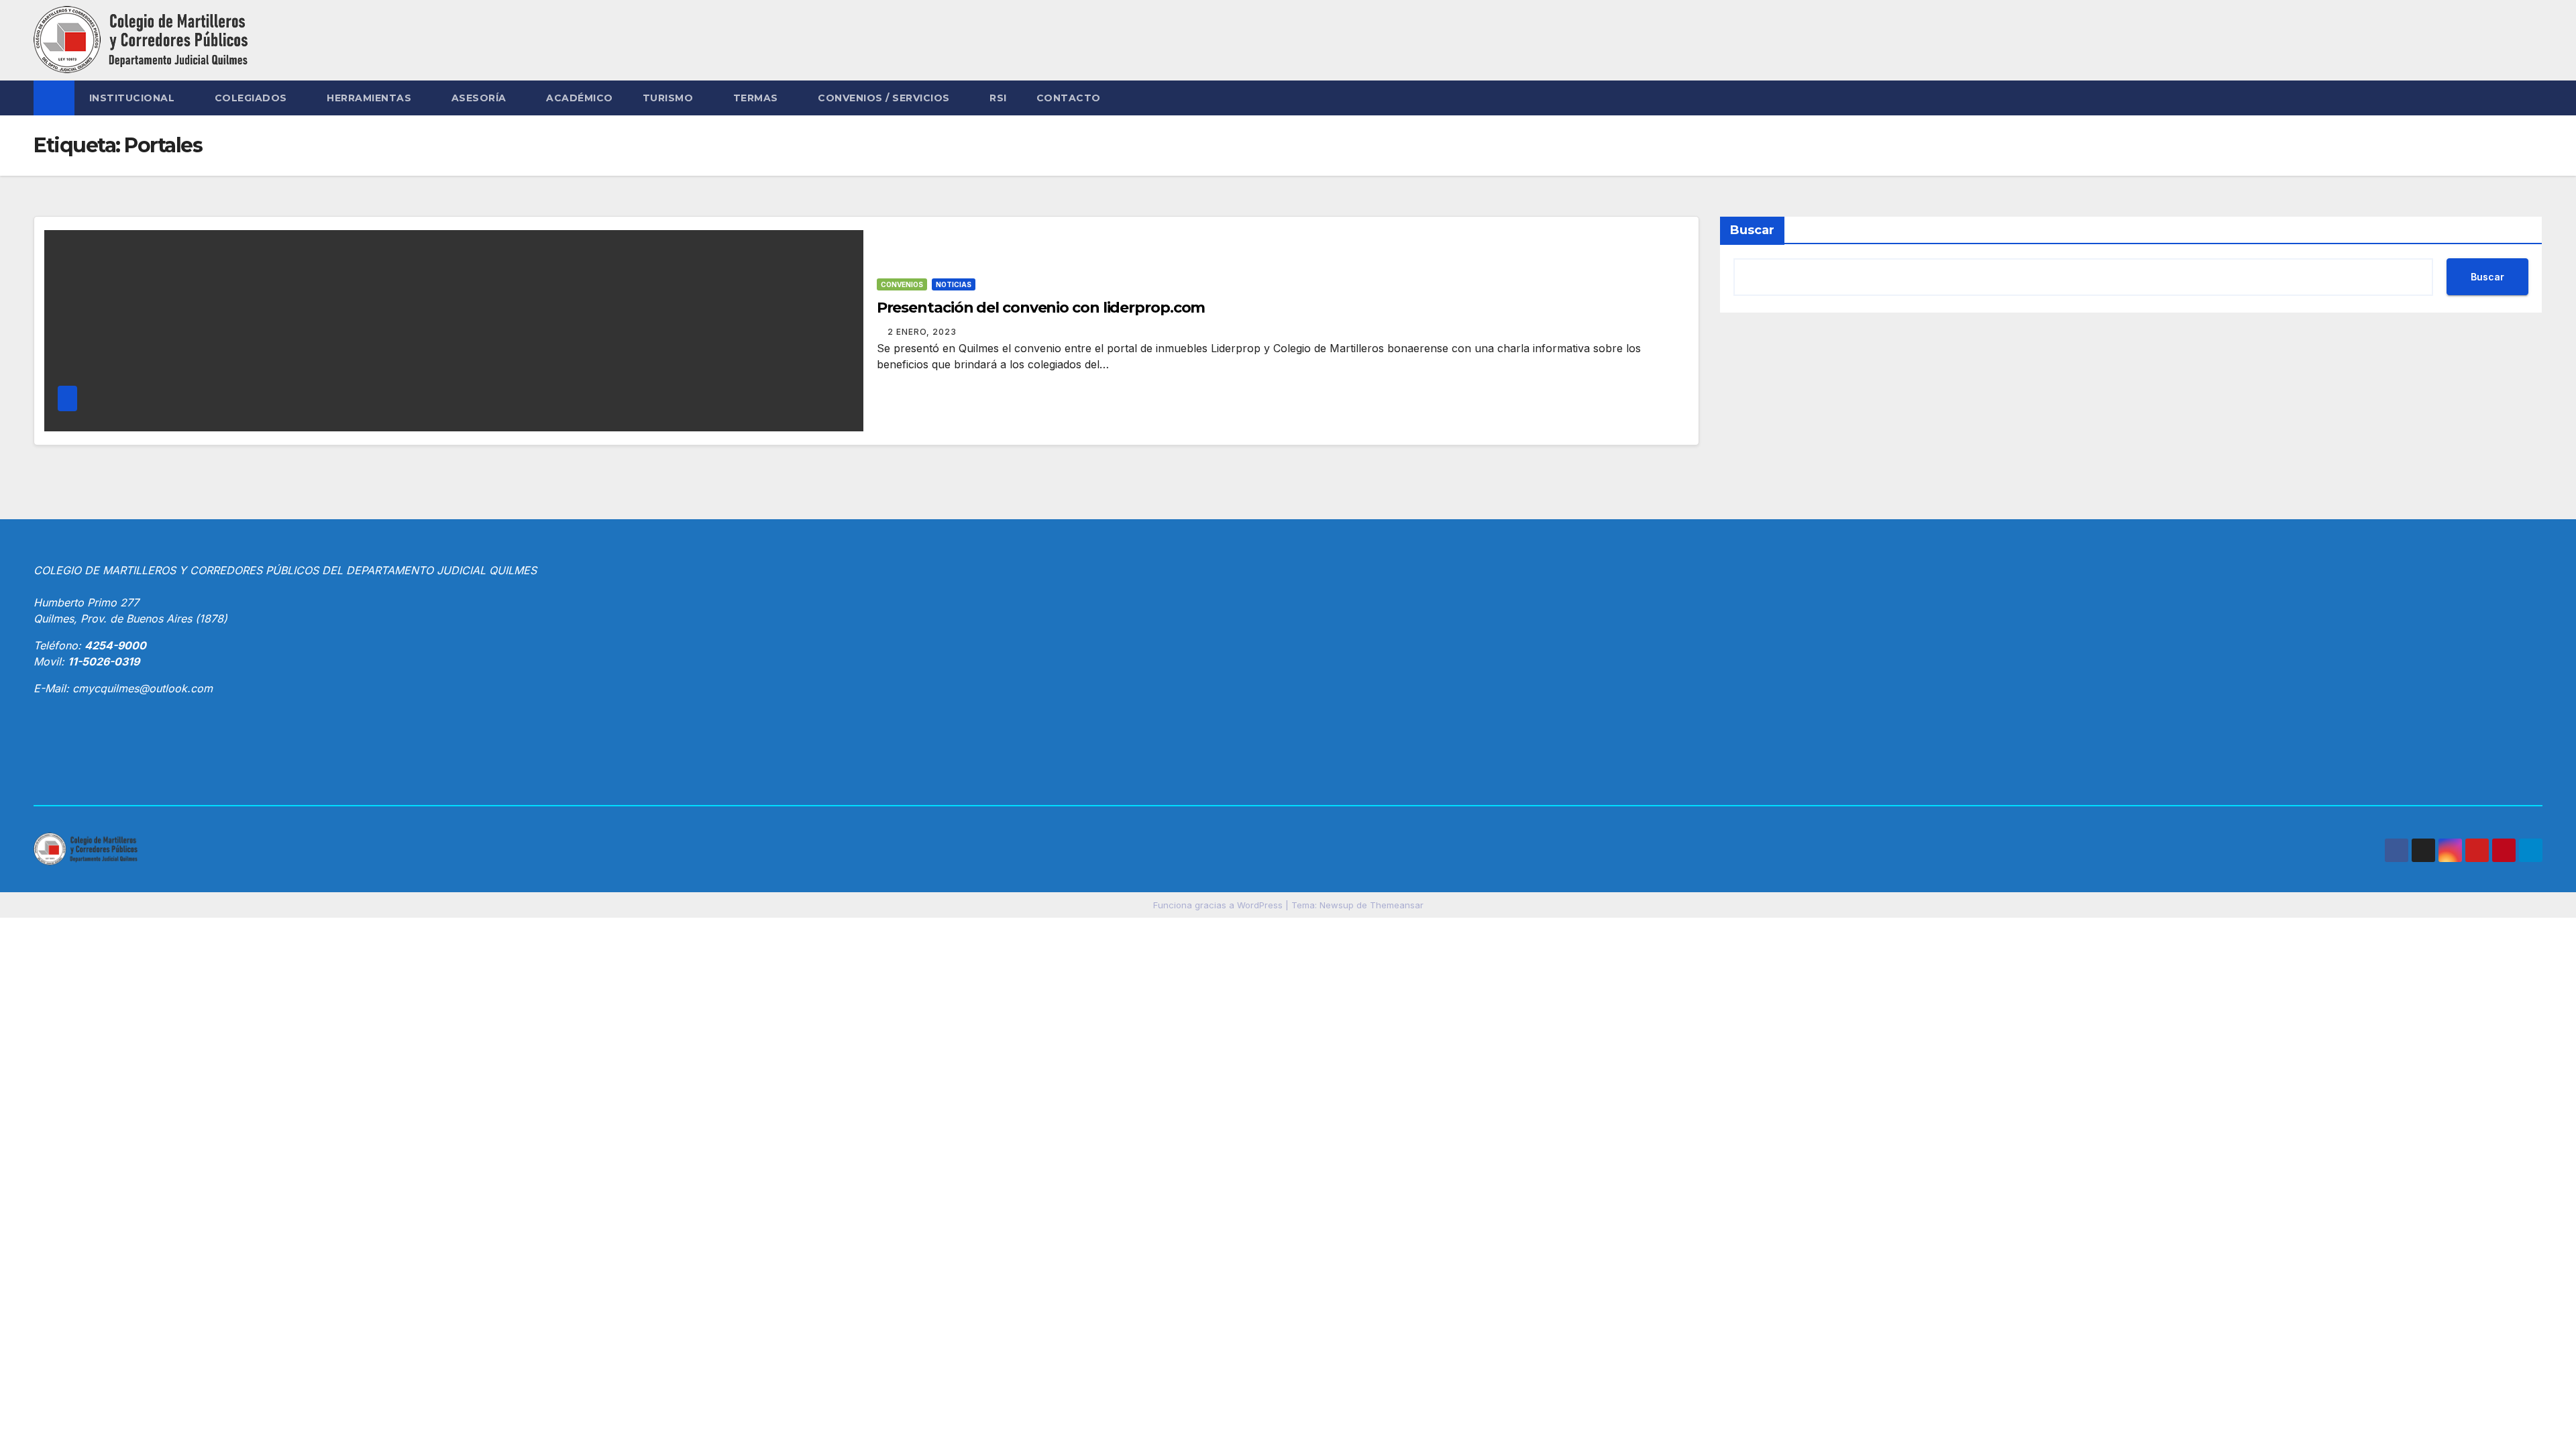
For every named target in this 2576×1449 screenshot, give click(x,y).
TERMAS (757, 98)
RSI (998, 98)
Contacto (1069, 98)
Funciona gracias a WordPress (1219, 905)
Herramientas (371, 98)
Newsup (1337, 905)
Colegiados (253, 98)
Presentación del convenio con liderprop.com (1041, 308)
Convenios (902, 284)
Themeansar (1397, 905)
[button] (2533, 98)
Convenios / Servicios (885, 98)
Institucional (133, 98)
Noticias (954, 284)
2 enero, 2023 (922, 332)
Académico (580, 98)
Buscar (1752, 230)
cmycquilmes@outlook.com (143, 688)
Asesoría (481, 98)
